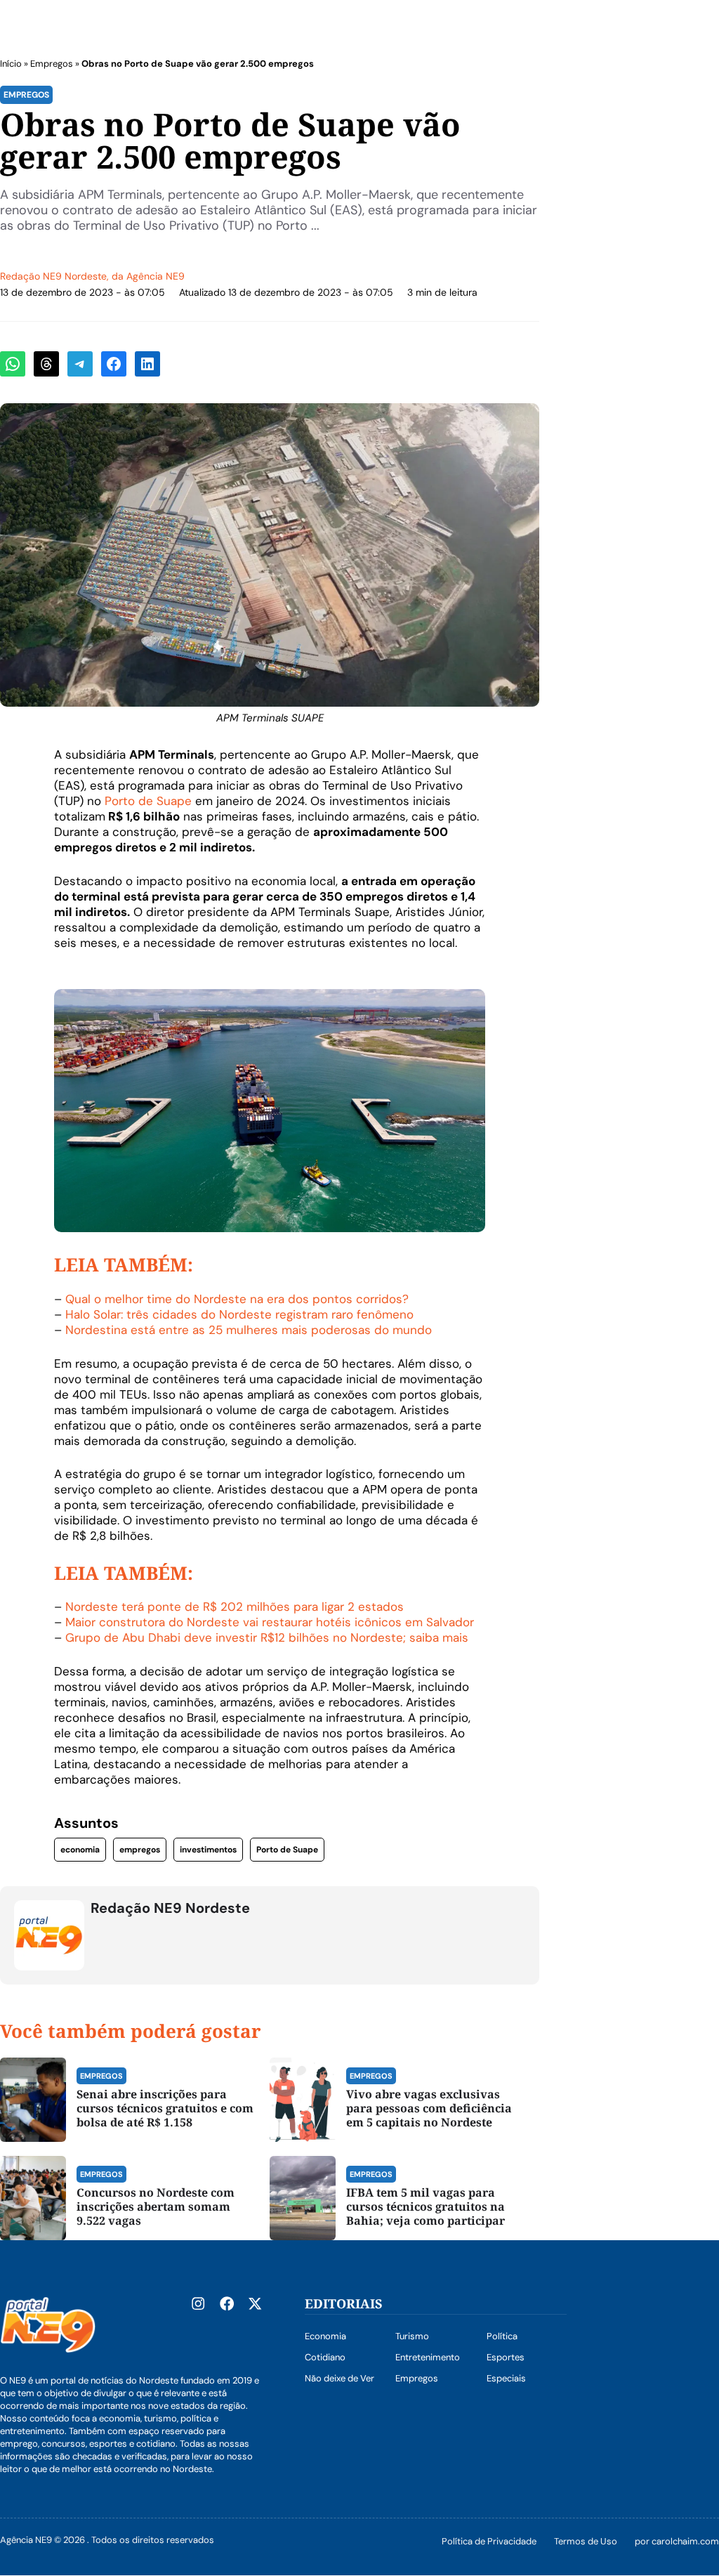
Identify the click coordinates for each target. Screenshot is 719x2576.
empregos (140, 1850)
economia (80, 1850)
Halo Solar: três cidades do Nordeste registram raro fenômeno (239, 1314)
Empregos (52, 64)
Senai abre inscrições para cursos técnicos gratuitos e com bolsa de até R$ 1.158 (165, 2108)
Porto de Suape (148, 801)
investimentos (208, 1850)
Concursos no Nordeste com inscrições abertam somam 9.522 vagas (156, 2206)
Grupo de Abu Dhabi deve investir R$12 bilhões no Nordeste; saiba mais (267, 1637)
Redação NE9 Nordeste (53, 276)
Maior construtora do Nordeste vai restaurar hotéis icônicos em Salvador (270, 1622)
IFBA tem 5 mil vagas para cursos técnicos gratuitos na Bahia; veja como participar (426, 2206)
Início (11, 64)
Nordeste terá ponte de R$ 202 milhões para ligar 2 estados (235, 1607)
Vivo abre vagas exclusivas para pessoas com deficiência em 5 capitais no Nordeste (429, 2108)
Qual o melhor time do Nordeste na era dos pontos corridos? (237, 1299)
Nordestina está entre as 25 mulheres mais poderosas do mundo (249, 1330)
